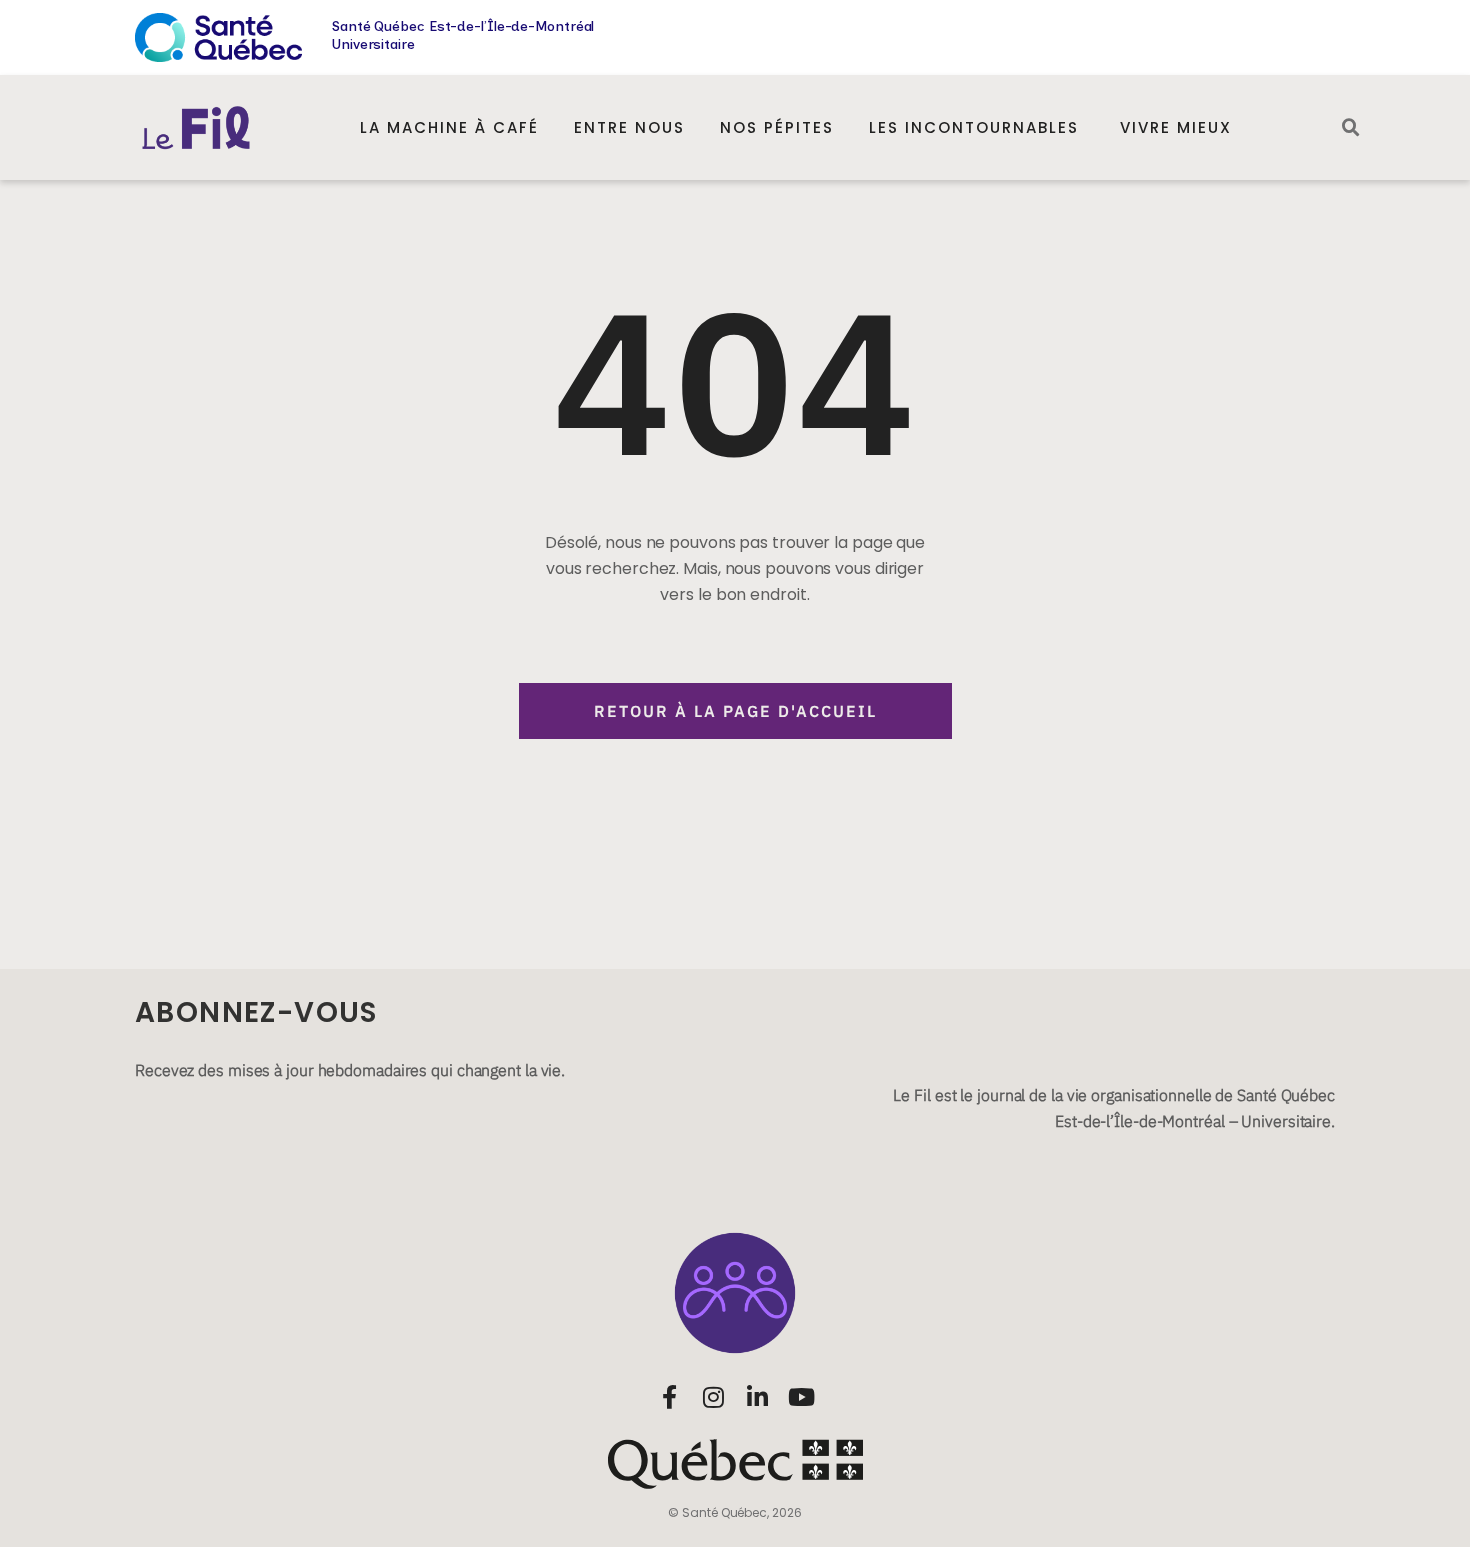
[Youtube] (801, 1397)
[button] (1351, 128)
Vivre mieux (1176, 127)
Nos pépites (777, 127)
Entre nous (629, 127)
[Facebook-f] (669, 1397)
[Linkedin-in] (757, 1397)
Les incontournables (977, 127)
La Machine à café (449, 127)
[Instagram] (713, 1397)
